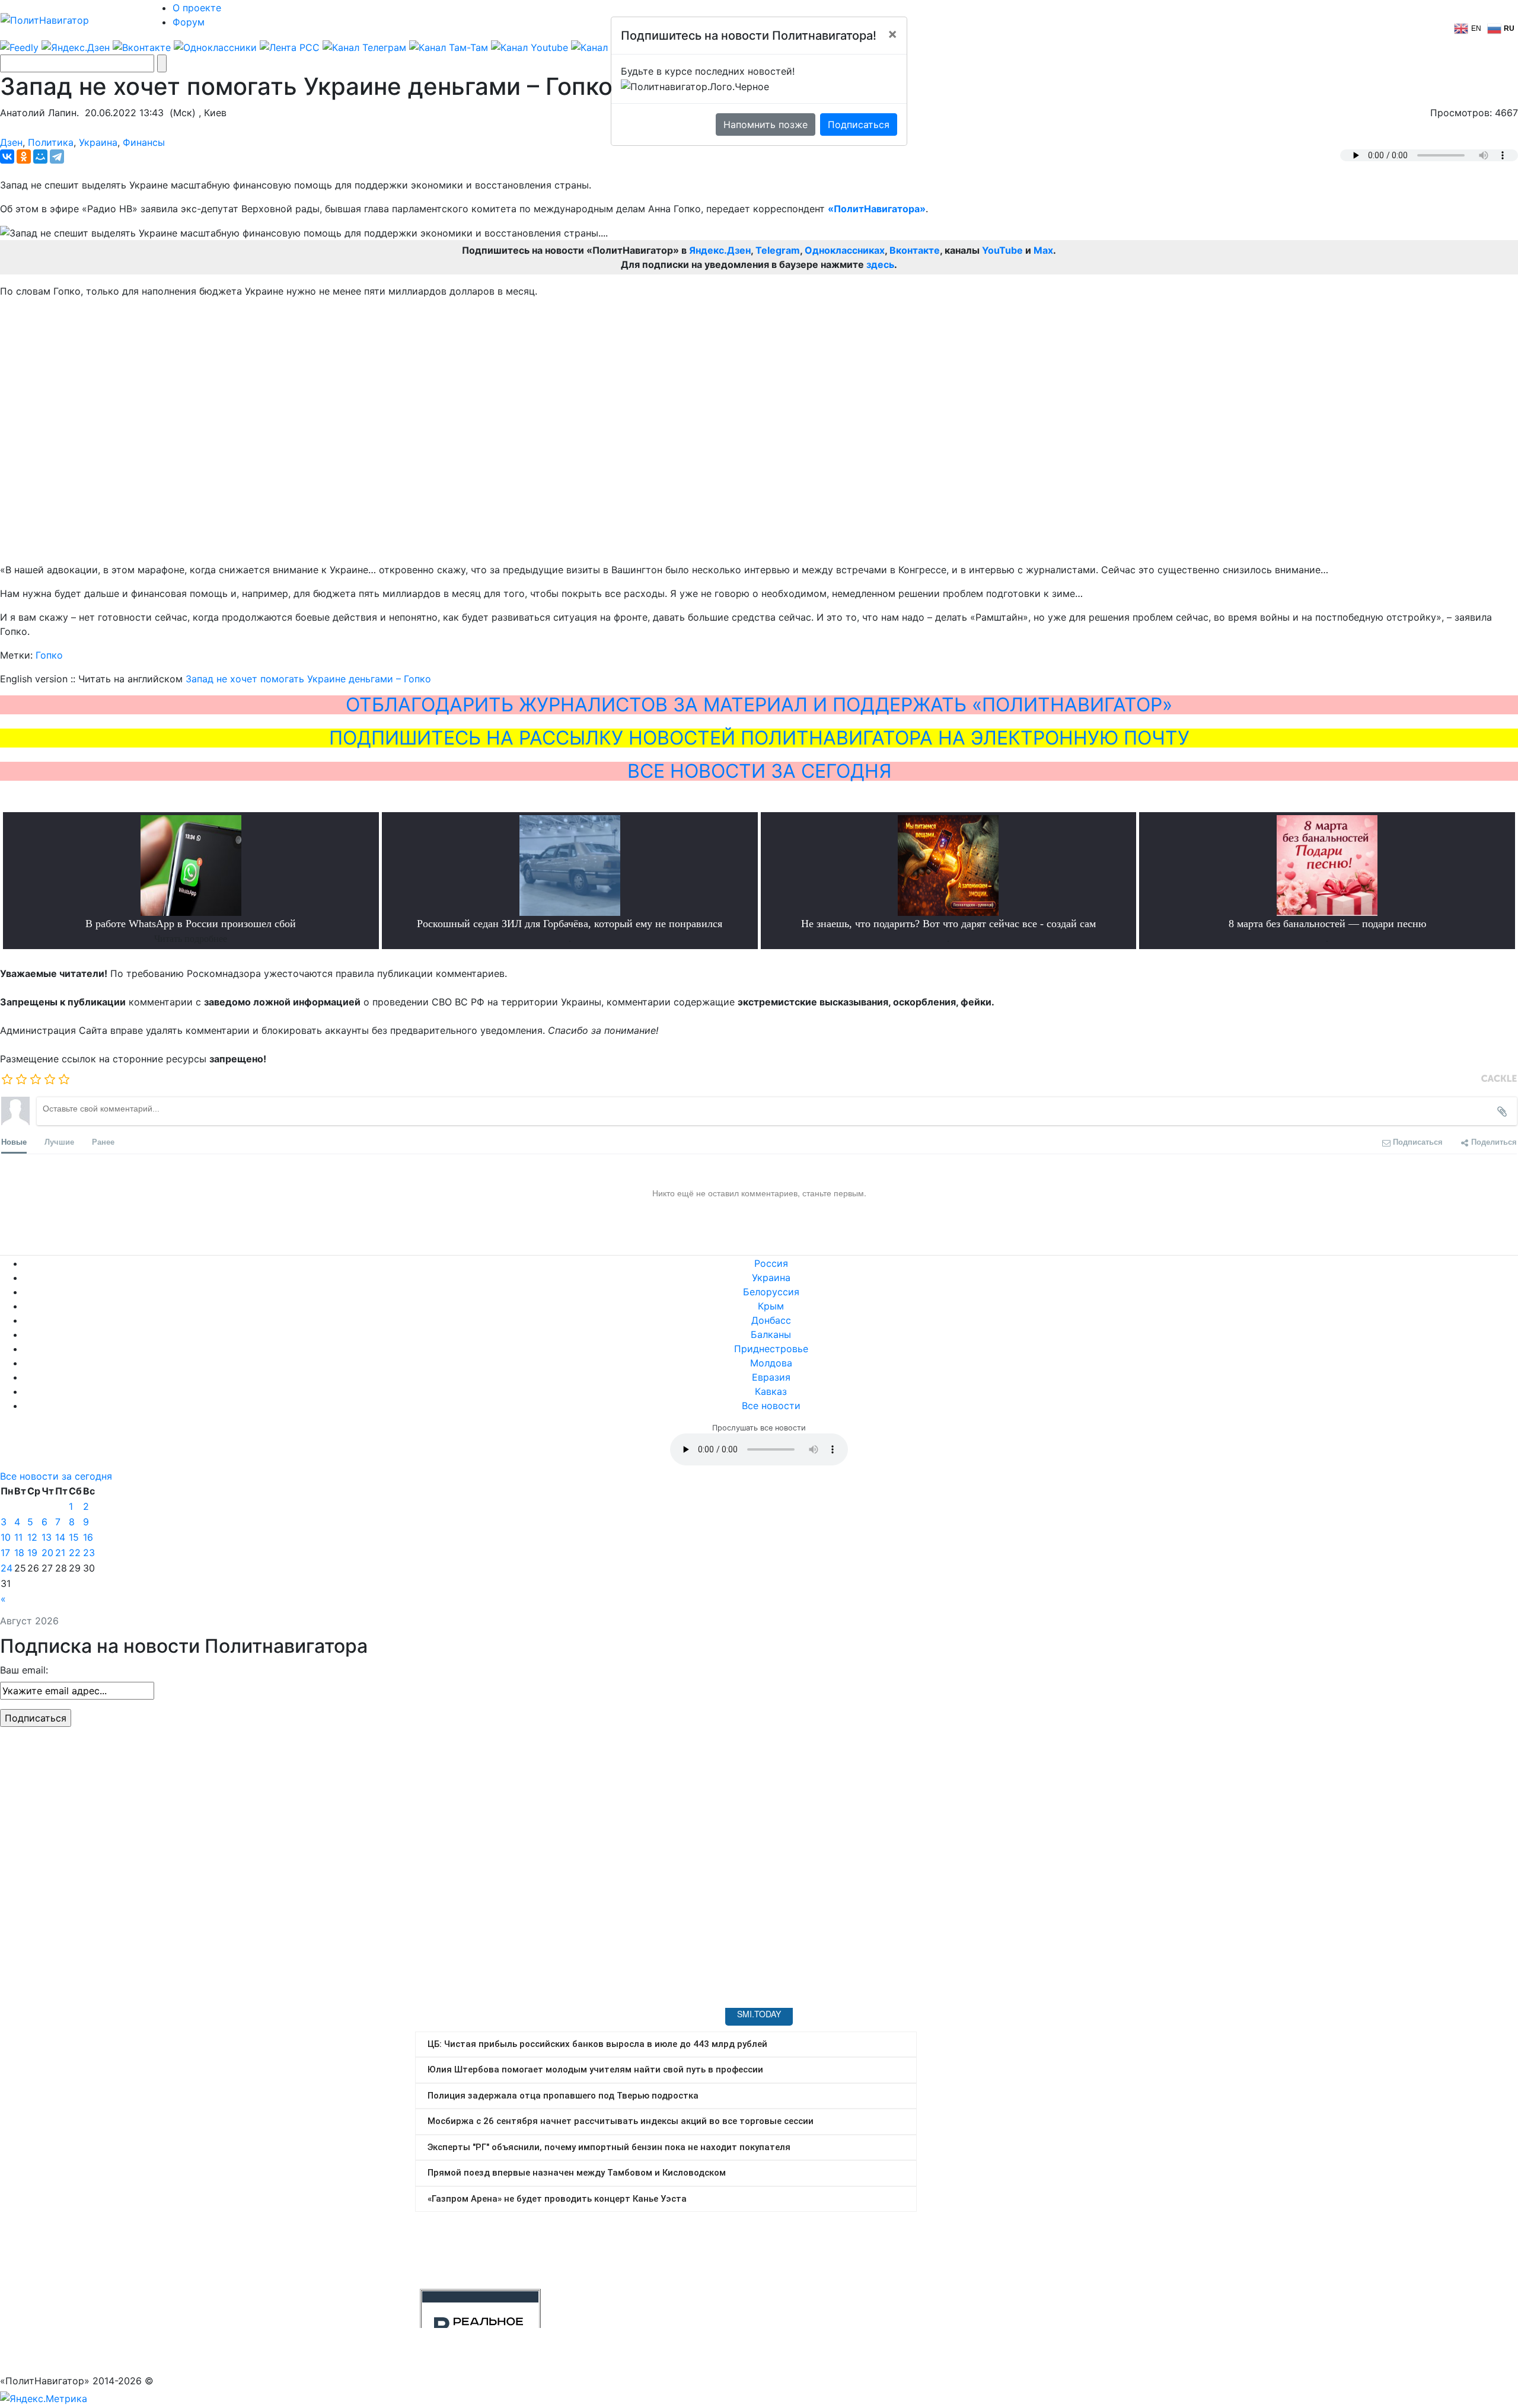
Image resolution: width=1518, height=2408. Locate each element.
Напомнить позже (766, 124)
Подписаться (859, 124)
